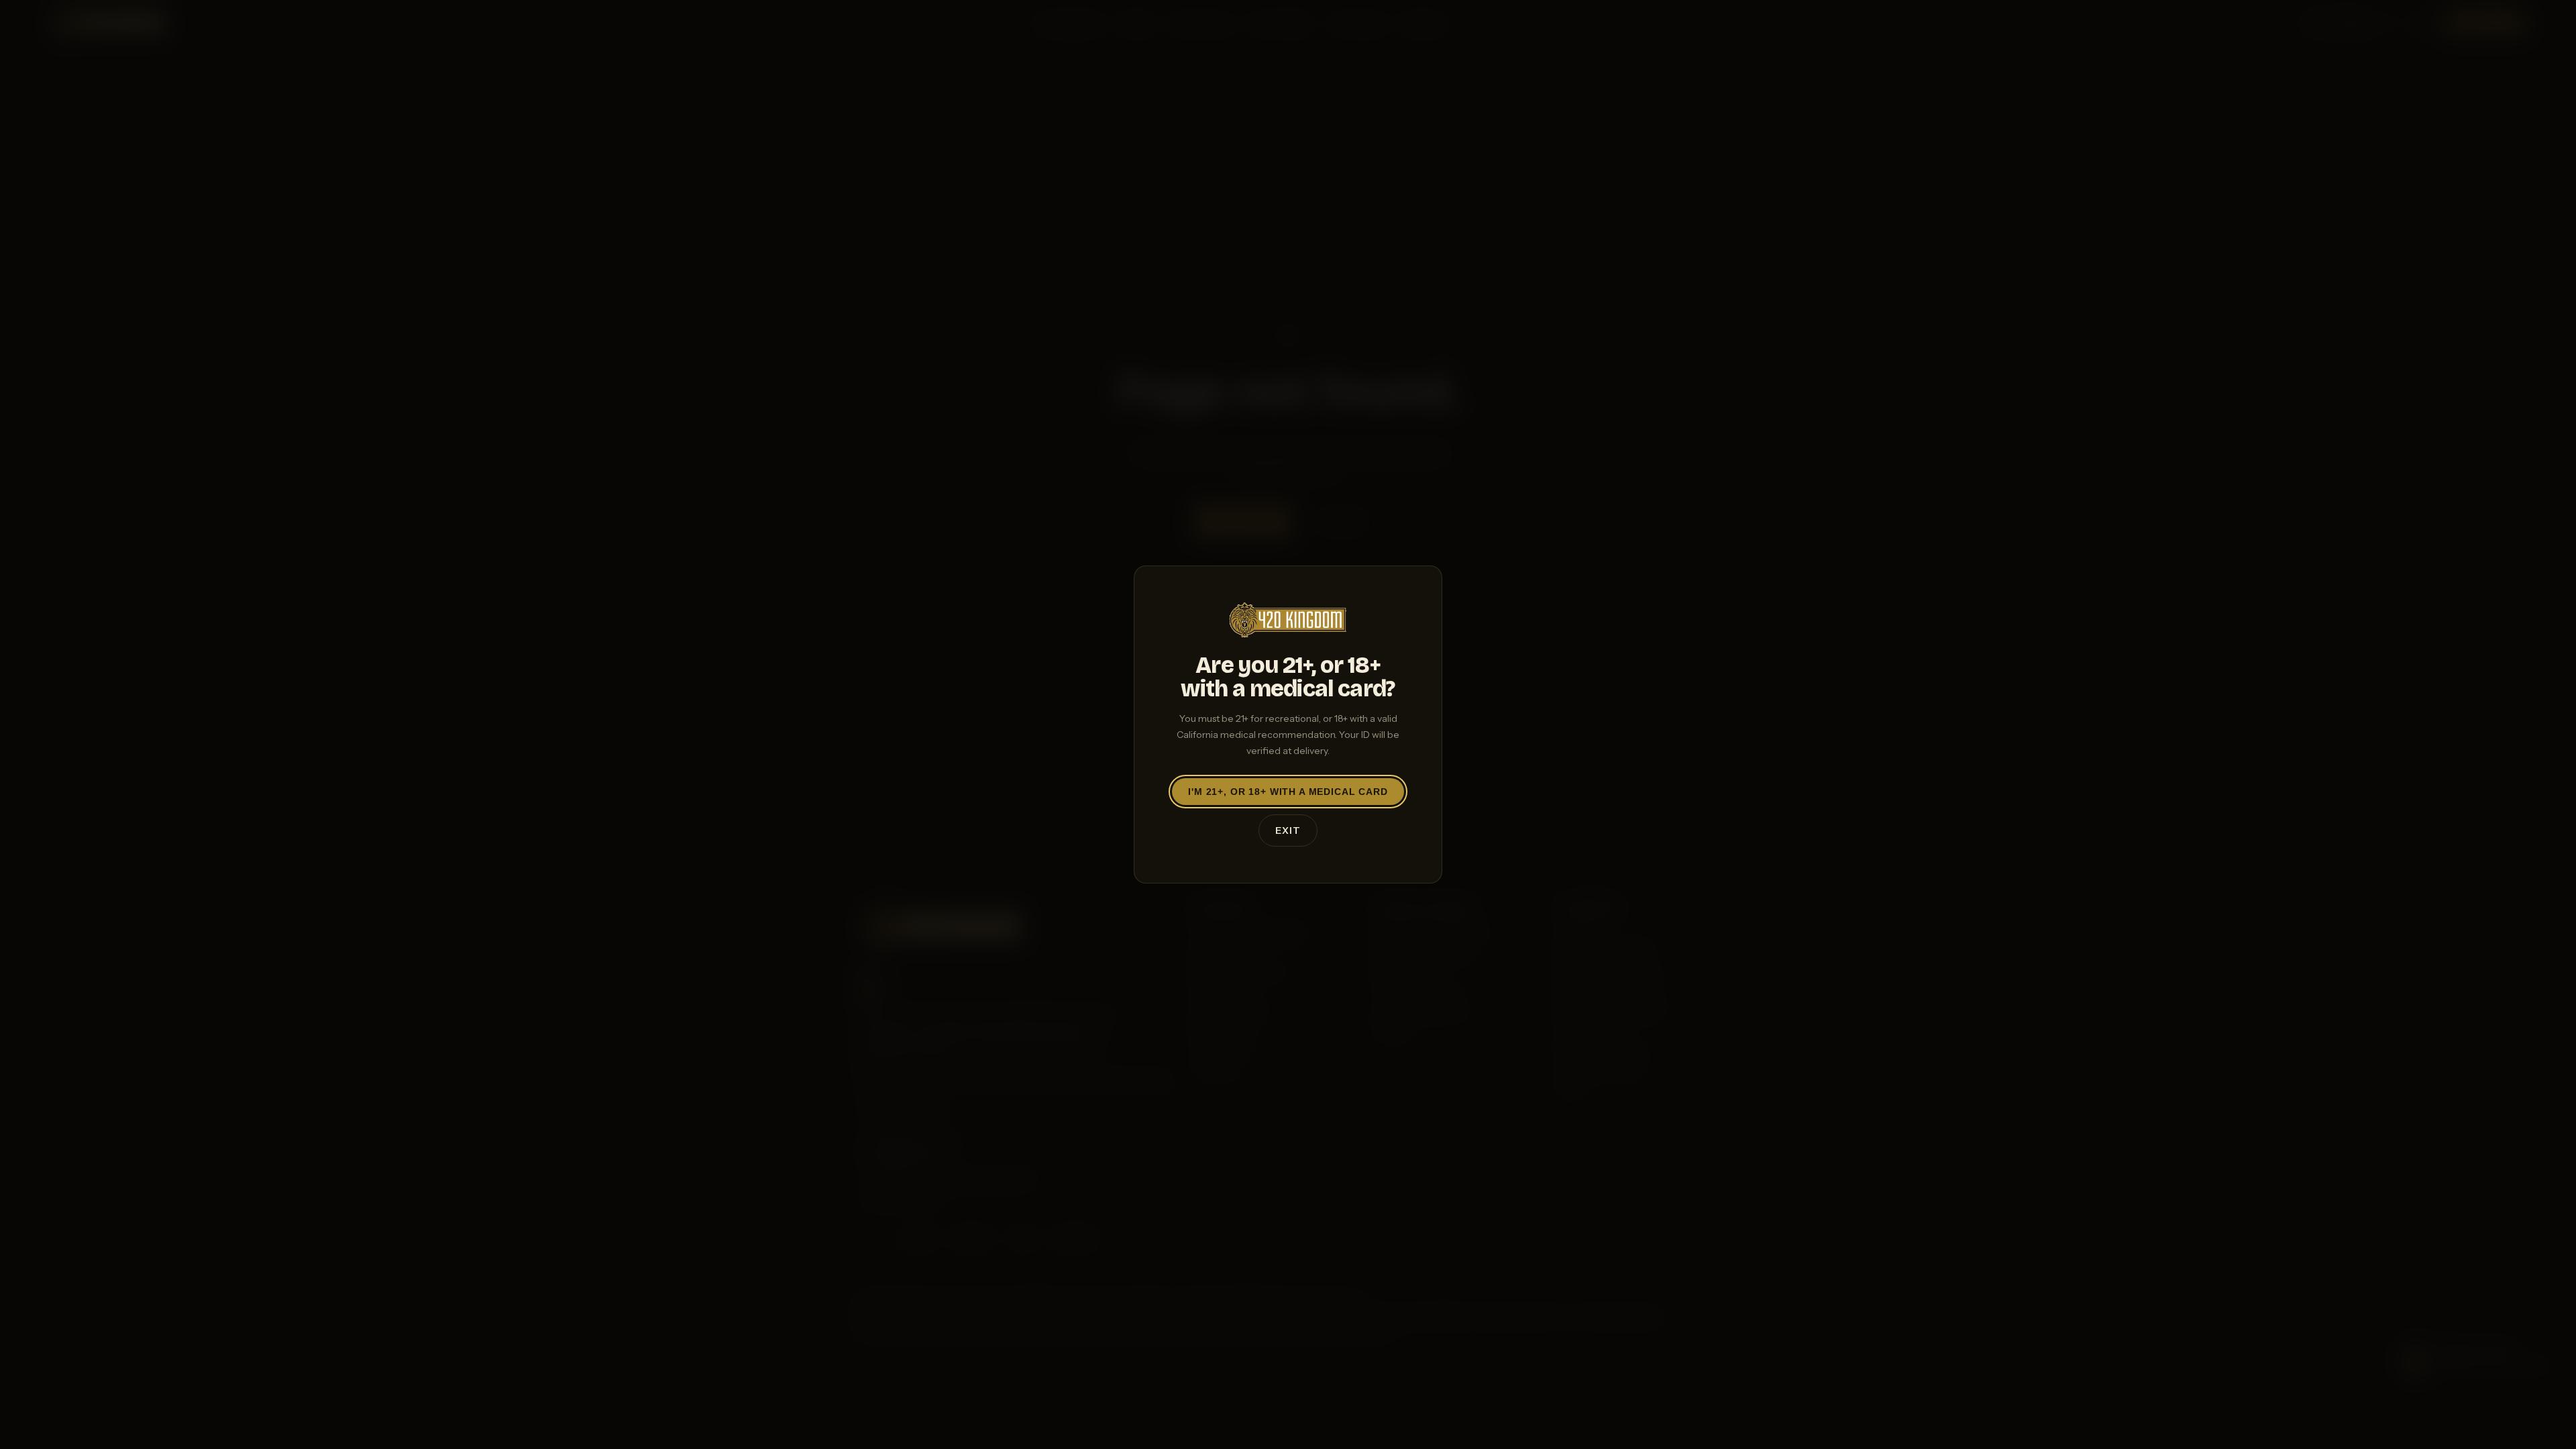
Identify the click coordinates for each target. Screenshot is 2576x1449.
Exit (1288, 830)
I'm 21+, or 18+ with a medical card (1288, 792)
